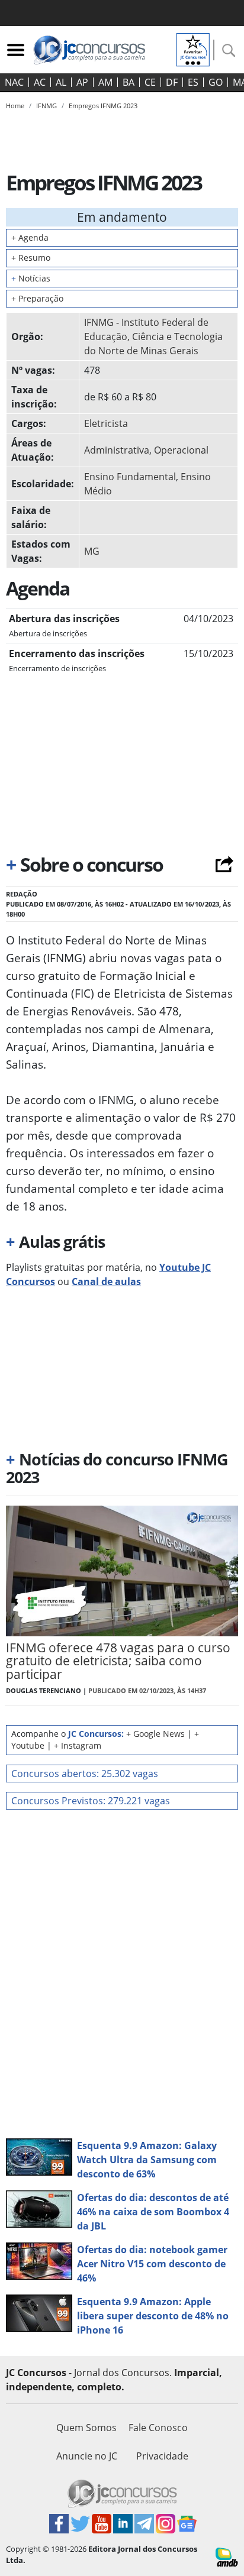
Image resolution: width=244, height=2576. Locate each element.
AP (82, 82)
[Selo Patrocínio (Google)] (193, 48)
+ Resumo (31, 258)
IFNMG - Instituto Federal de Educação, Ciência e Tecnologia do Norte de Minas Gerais (153, 336)
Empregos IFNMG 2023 (103, 106)
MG (92, 551)
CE (150, 82)
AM (105, 82)
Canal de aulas (106, 1281)
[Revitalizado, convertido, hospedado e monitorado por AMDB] (227, 2556)
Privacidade (162, 2456)
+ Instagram (78, 1745)
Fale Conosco (158, 2428)
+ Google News (155, 1734)
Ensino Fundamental (130, 477)
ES (193, 82)
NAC (14, 82)
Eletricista (106, 423)
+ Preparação (37, 298)
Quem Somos (86, 2428)
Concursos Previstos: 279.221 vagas (91, 1801)
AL (61, 82)
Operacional (181, 450)
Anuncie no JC (87, 2456)
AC (40, 82)
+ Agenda (30, 237)
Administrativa (117, 450)
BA (129, 82)
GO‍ (216, 82)
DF (172, 82)
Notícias (31, 278)
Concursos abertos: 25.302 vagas (85, 1774)
